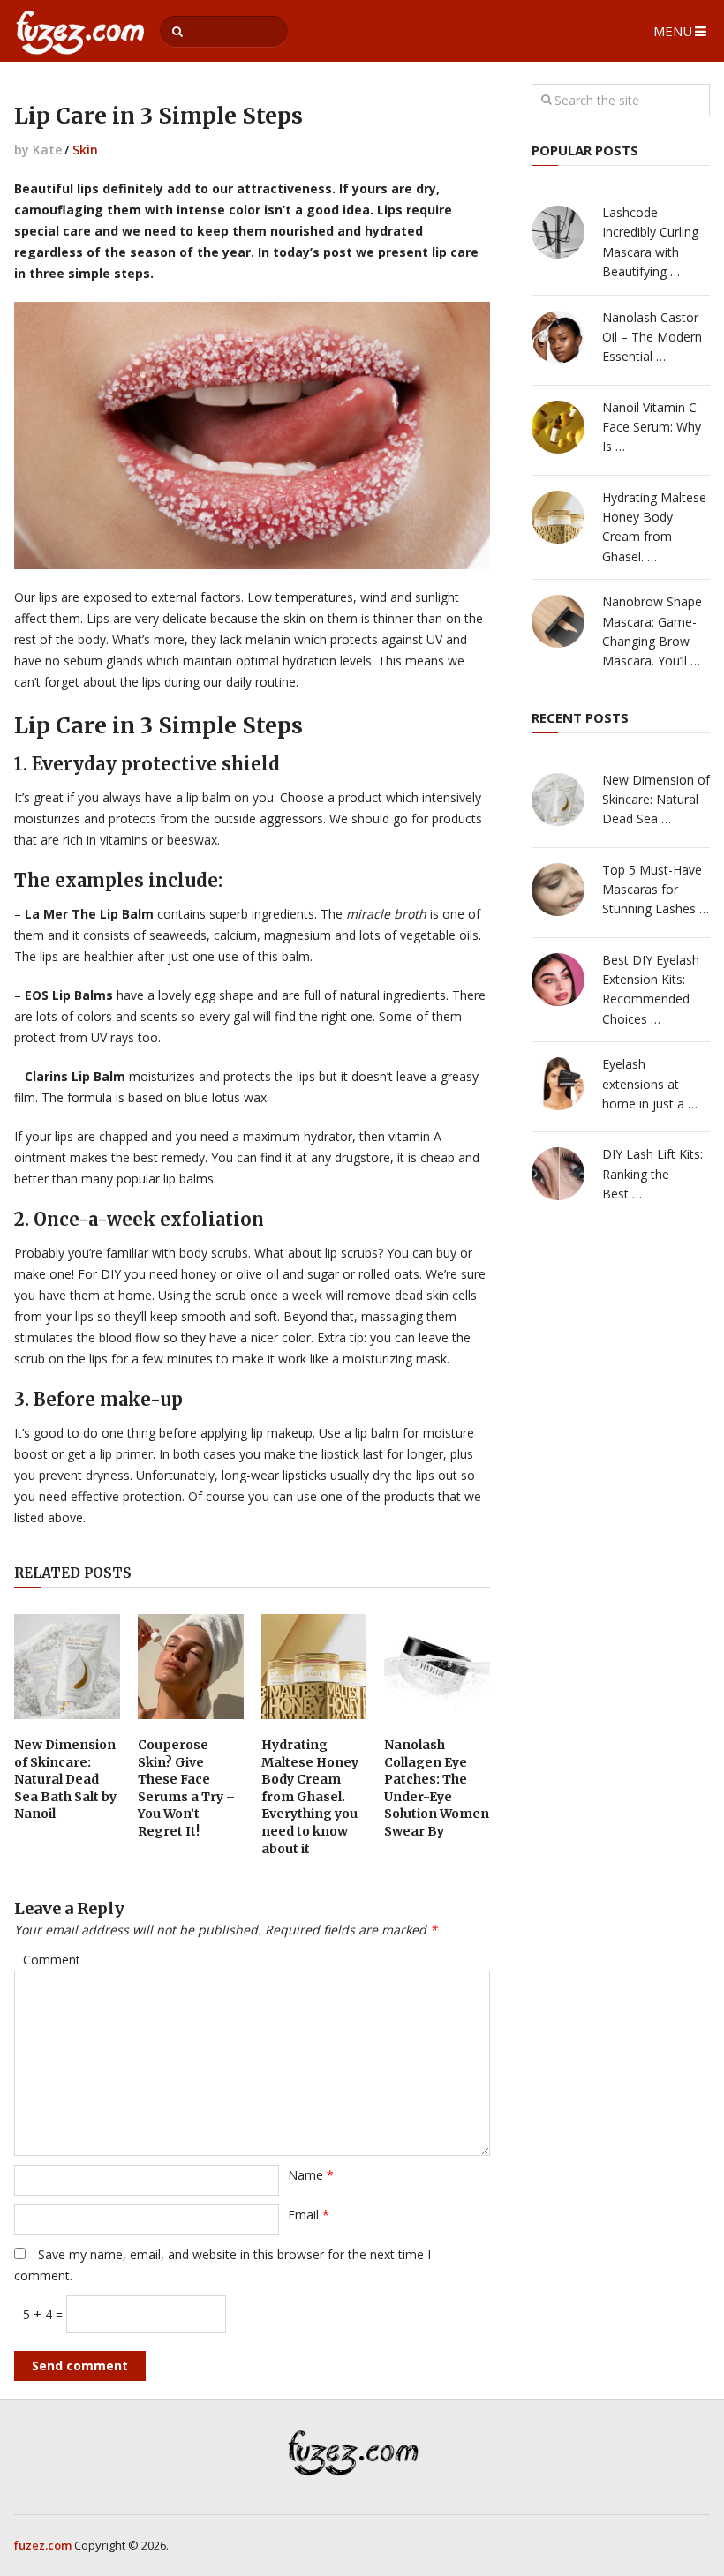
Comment (52, 1960)
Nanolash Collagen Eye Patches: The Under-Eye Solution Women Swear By (437, 1788)
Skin (85, 150)
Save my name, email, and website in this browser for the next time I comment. (222, 2265)
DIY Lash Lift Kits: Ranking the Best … (652, 1174)
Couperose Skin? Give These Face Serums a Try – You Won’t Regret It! (186, 1788)
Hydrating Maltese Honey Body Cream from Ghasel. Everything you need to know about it (310, 1797)
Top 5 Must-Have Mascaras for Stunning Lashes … (656, 890)
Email (309, 2215)
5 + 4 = (45, 2314)
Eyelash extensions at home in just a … (650, 1084)
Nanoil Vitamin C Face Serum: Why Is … (652, 427)
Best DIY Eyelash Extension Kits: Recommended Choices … (651, 989)
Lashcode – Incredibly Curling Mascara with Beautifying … (650, 242)
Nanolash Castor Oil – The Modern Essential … (652, 337)
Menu (673, 31)
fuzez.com (43, 2545)
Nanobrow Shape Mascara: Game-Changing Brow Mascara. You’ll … (652, 631)
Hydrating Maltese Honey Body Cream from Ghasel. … (654, 527)
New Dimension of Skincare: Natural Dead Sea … (656, 800)
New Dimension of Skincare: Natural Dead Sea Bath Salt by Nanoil (65, 1779)
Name (311, 2175)
